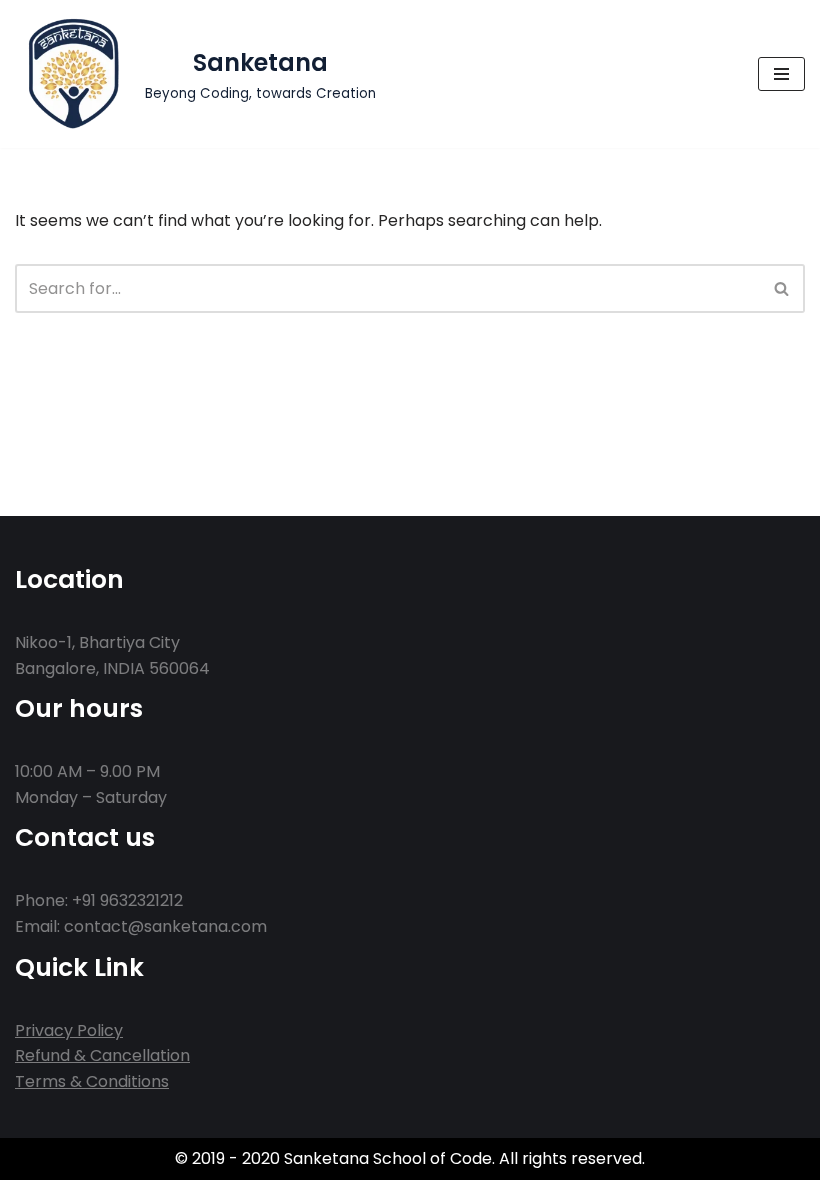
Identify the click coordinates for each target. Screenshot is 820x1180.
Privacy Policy (69, 1030)
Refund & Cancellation (102, 1055)
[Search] (782, 288)
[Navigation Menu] (781, 74)
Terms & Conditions (92, 1081)
